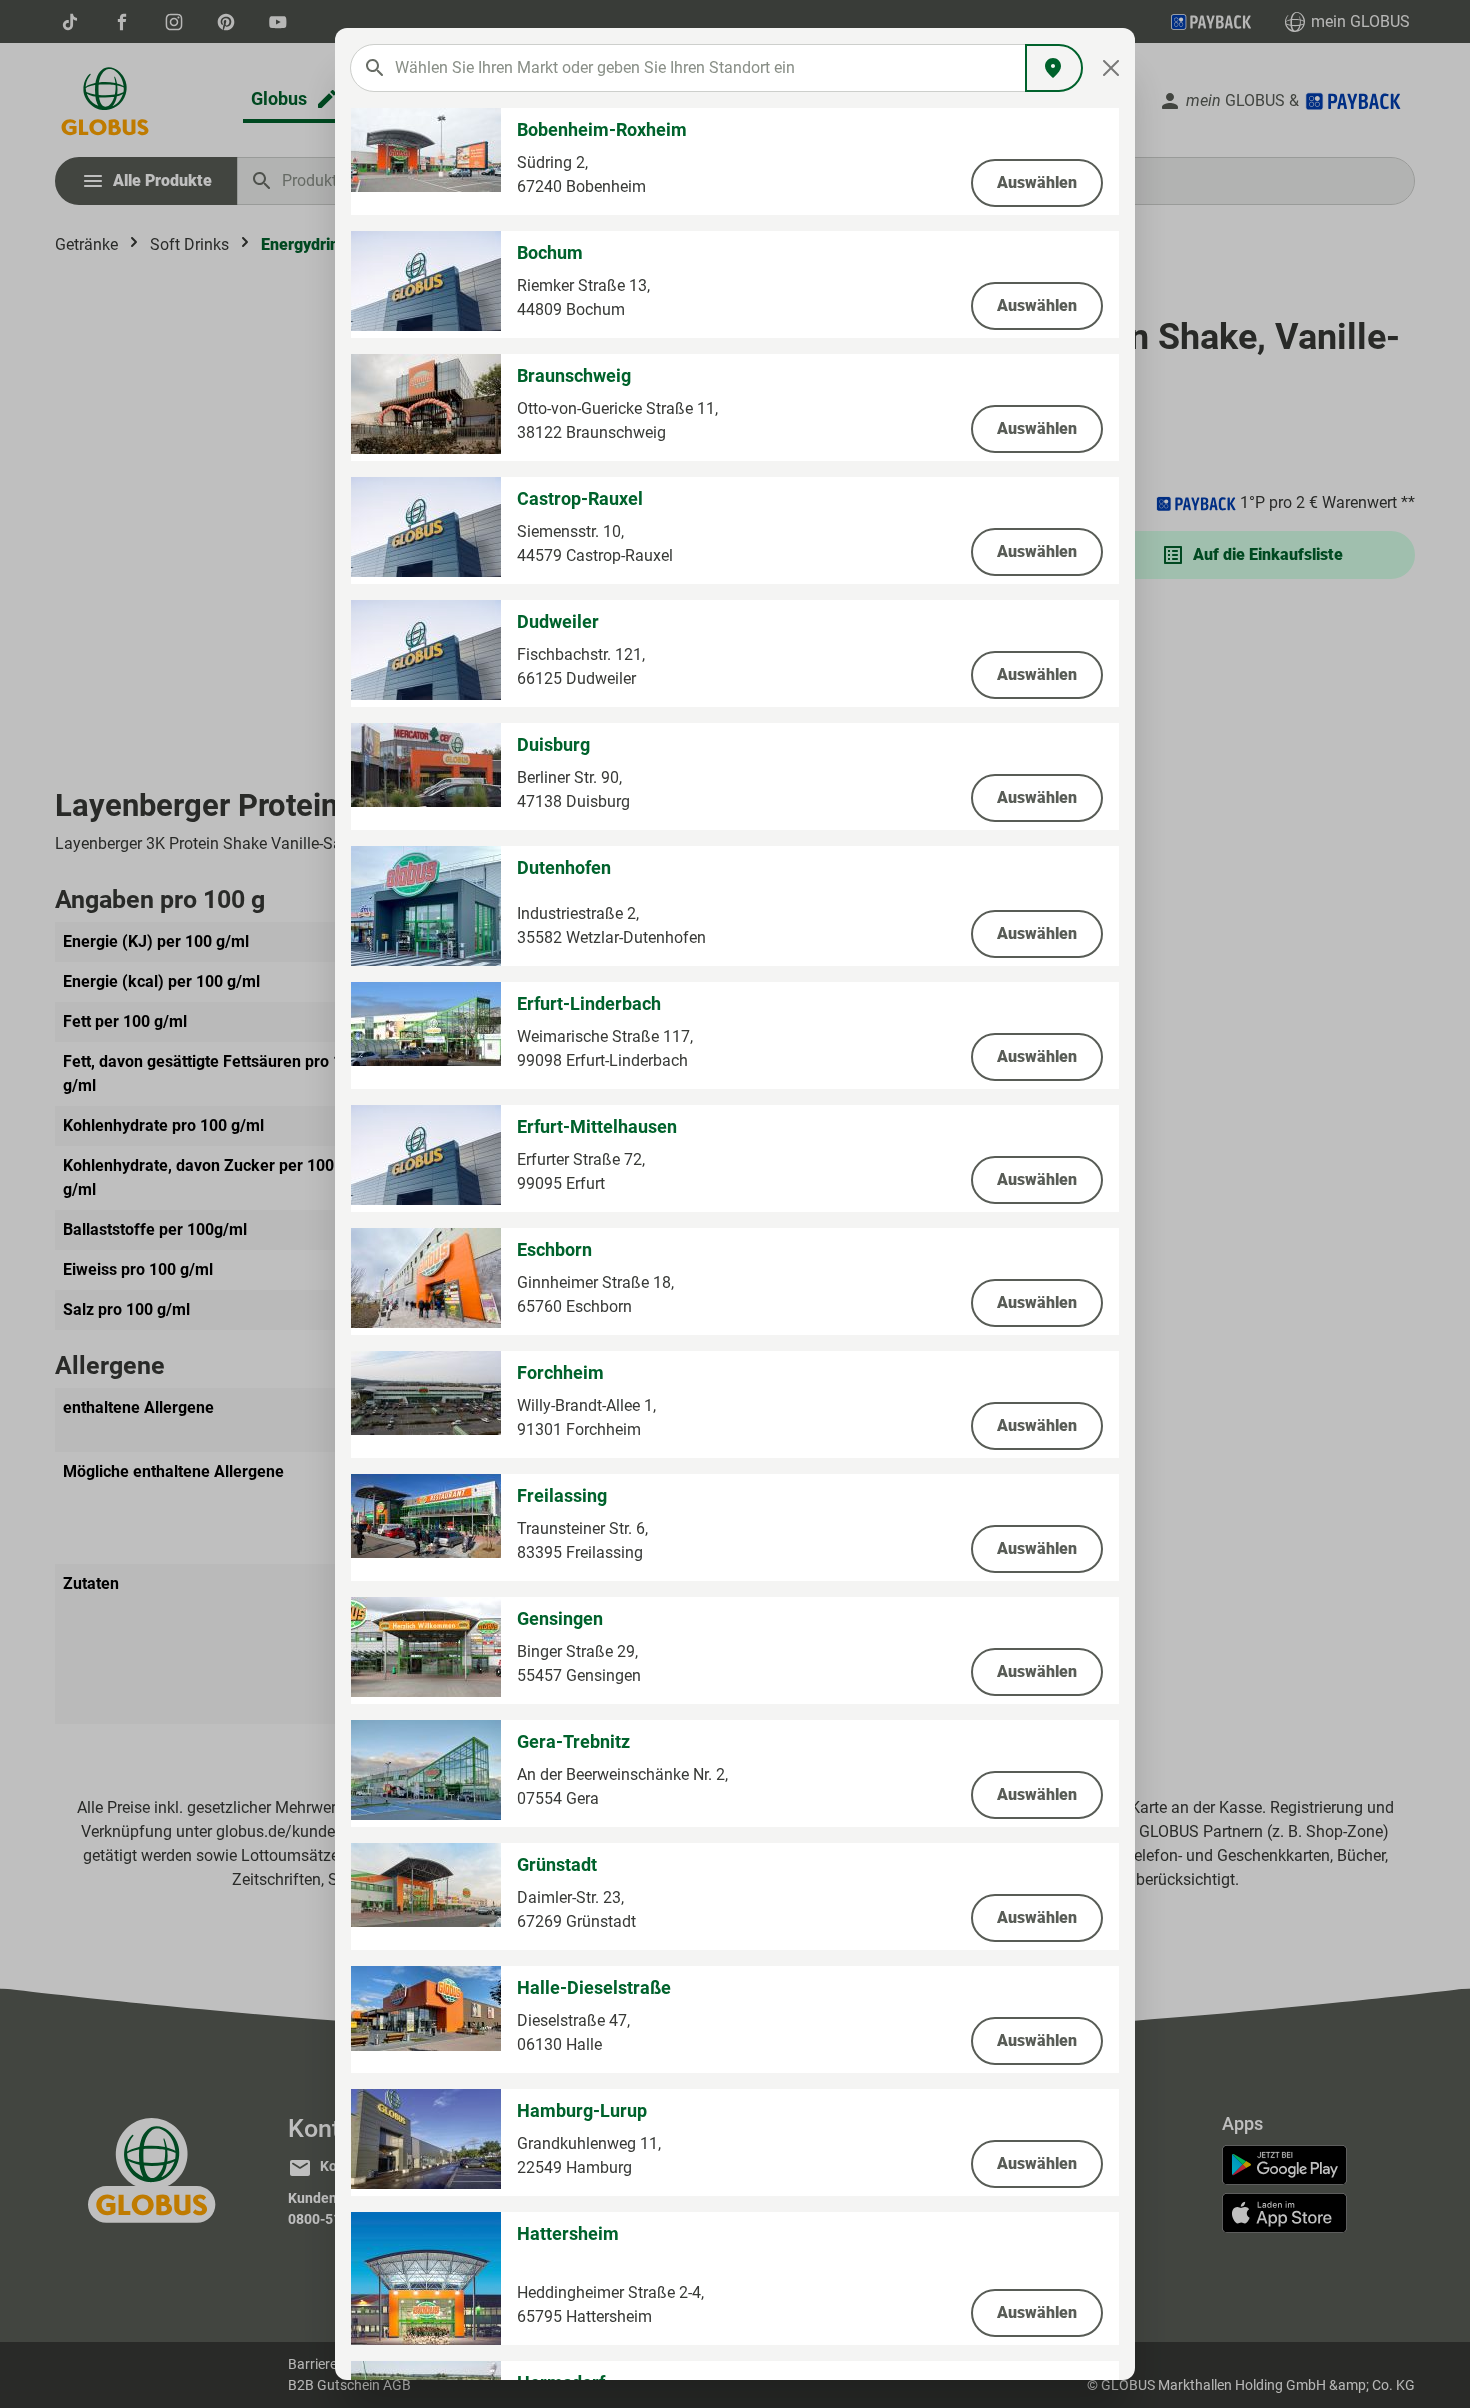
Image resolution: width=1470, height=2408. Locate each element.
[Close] (1111, 68)
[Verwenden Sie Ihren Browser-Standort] (1054, 68)
